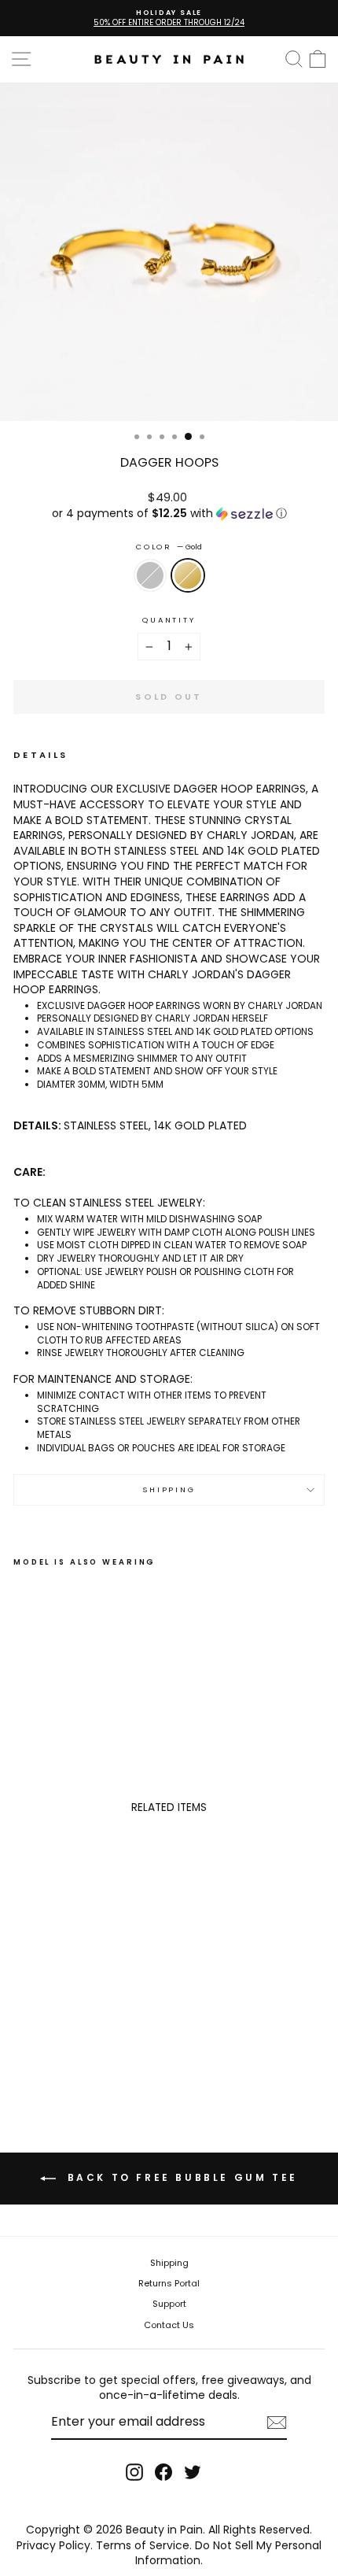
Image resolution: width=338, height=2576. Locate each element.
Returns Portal (169, 2283)
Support (169, 2304)
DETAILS (41, 755)
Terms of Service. (144, 2545)
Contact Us (169, 2325)
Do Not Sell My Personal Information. (228, 2553)
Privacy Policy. (55, 2545)
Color (169, 547)
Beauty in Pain (164, 2530)
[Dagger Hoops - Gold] (40, 1692)
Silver (150, 575)
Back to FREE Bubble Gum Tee (180, 2177)
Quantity (169, 620)
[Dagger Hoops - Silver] (22, 1692)
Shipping (169, 1489)
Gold (188, 575)
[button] (169, 514)
